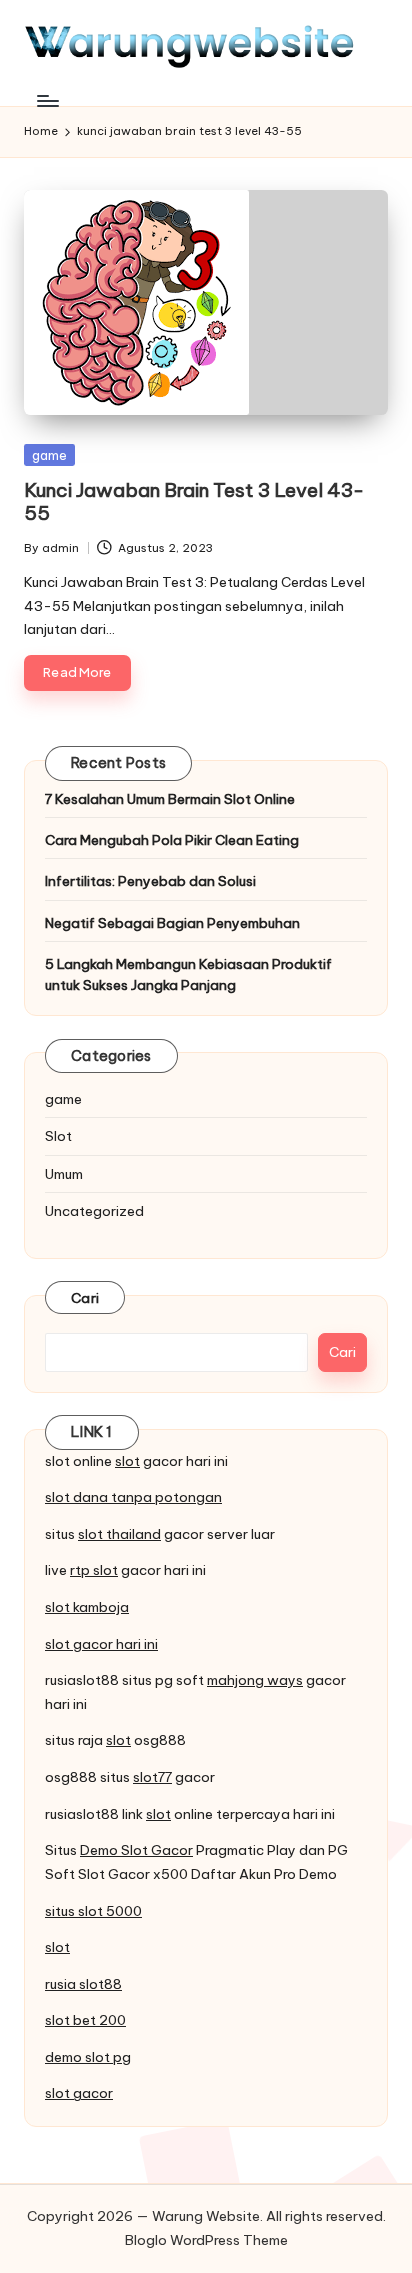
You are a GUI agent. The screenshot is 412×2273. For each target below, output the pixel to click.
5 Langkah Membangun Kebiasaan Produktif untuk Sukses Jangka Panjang (188, 974)
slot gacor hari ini (101, 1644)
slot (127, 1461)
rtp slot (94, 1570)
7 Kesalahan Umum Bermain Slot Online (170, 799)
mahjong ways (255, 1680)
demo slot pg (88, 2057)
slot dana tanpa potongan (133, 1497)
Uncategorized (94, 1211)
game (49, 455)
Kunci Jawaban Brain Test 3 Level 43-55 (194, 501)
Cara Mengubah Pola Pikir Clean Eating (172, 840)
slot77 (152, 1777)
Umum (64, 1174)
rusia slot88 (83, 1984)
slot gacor (79, 2093)
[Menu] (47, 100)
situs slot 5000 (93, 1911)
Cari (85, 1298)
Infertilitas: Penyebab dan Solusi (150, 881)
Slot (58, 1136)
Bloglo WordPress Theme (206, 2240)
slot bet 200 (85, 2020)
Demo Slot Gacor (136, 1850)
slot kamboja (87, 1607)
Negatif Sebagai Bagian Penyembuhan (172, 923)
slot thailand (119, 1534)
